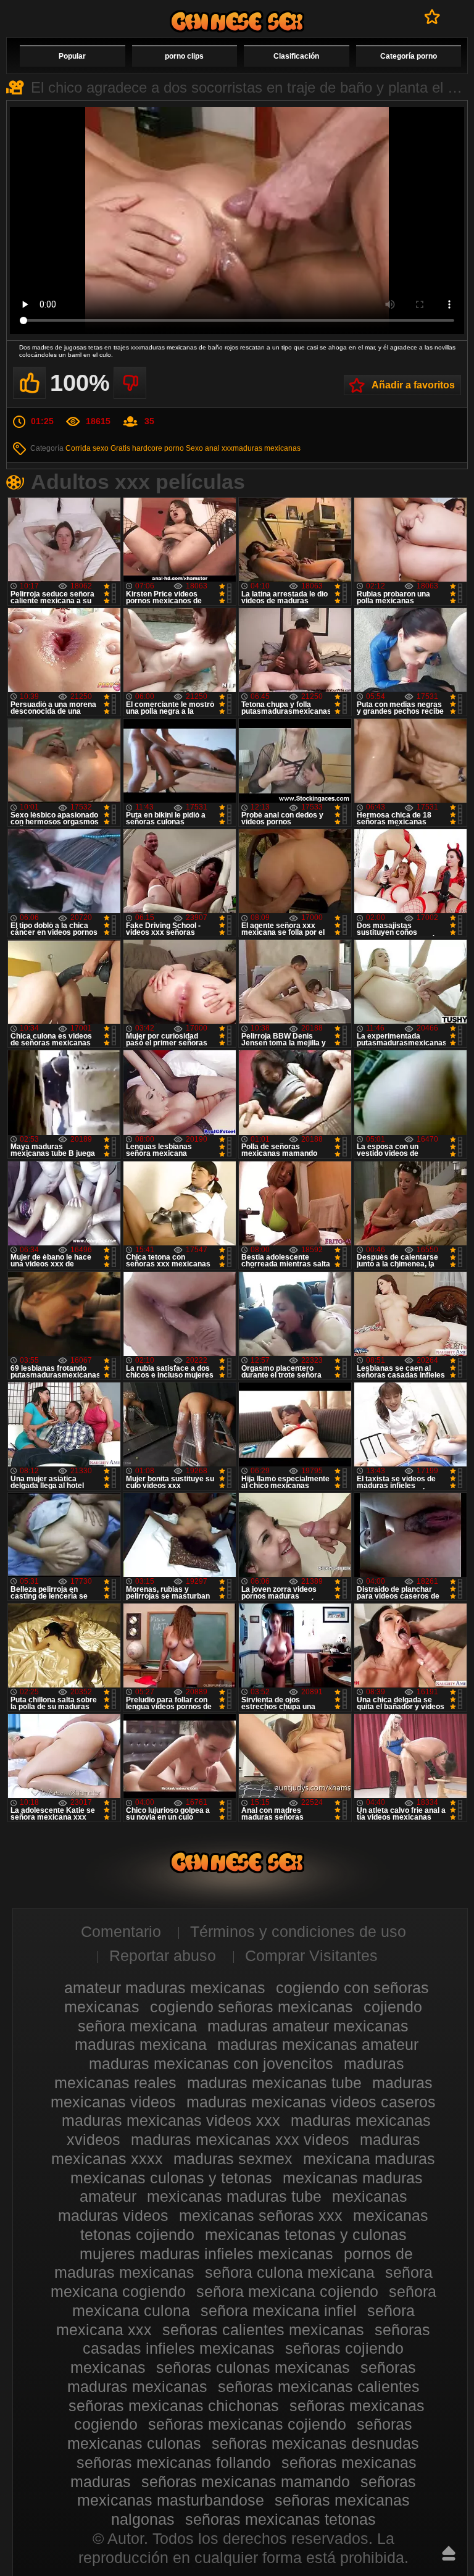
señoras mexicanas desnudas (315, 2443)
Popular (72, 56)
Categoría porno (409, 56)
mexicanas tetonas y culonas (306, 2235)
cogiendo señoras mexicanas (252, 2007)
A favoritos (432, 17)
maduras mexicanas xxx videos (240, 2139)
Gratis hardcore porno (147, 448)
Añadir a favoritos (413, 385)
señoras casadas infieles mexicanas (256, 2339)
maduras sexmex (233, 2159)
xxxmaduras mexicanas (261, 448)
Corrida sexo (87, 448)
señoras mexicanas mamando (246, 2482)
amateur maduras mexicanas (165, 1988)
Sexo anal (203, 448)
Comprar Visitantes (311, 1955)
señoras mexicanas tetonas (281, 2519)
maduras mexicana (141, 2044)
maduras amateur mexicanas (308, 2026)
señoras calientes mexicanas (263, 2330)
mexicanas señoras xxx (261, 2215)
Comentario (121, 1931)
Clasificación (296, 56)
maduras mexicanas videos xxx (171, 2120)
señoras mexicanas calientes (319, 2386)
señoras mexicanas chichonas (174, 2406)
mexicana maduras (369, 2159)
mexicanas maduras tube (234, 2196)
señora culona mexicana (290, 2272)
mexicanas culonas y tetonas (171, 2178)
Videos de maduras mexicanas (237, 21)
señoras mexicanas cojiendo (247, 2424)
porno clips (184, 56)
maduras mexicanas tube (274, 2083)
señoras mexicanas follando (174, 2462)
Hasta (449, 2553)
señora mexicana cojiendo (287, 2291)
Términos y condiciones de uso (298, 1931)
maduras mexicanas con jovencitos (211, 2064)
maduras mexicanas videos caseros (311, 2102)
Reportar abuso (163, 1955)
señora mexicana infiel (279, 2310)
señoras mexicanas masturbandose (247, 2491)
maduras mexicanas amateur (318, 2044)
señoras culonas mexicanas (253, 2367)
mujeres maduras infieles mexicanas (206, 2254)
